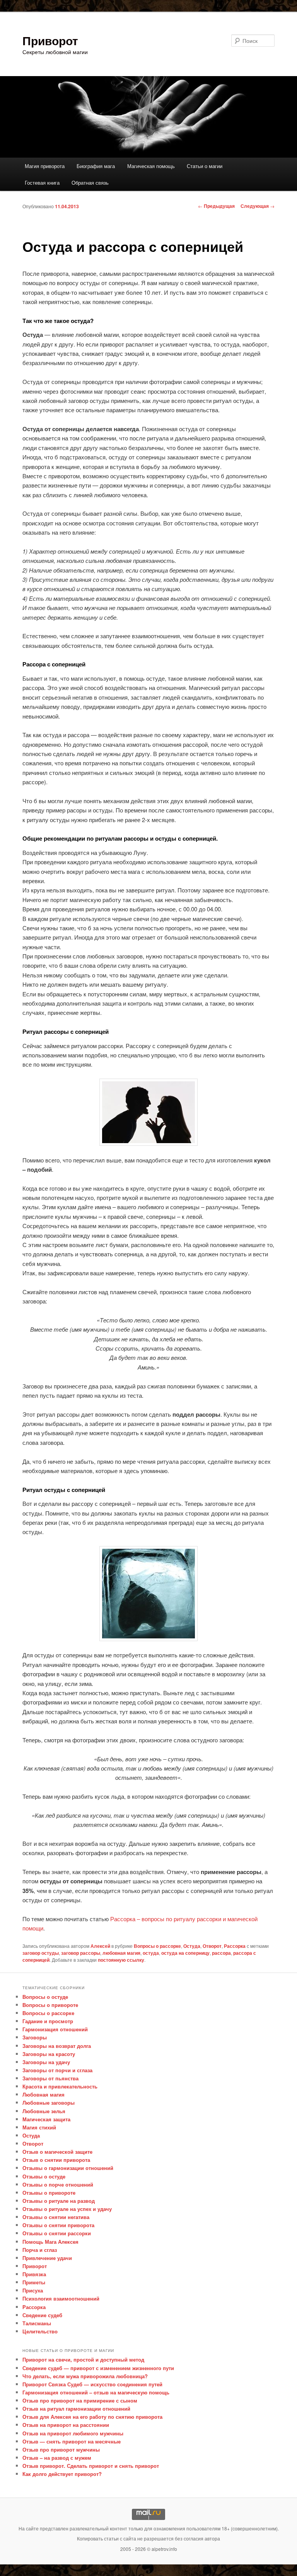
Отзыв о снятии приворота (56, 2160)
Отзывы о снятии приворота (58, 2225)
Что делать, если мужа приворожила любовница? (85, 2376)
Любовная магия (44, 2094)
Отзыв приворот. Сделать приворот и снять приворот (91, 2466)
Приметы (34, 2282)
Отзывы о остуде (44, 2176)
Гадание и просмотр (48, 2021)
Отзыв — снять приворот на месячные (72, 2441)
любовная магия (121, 1953)
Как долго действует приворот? (62, 2474)
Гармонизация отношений (55, 2029)
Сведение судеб (42, 2315)
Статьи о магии (205, 166)
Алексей (100, 1946)
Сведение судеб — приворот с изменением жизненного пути (98, 2368)
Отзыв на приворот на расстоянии (66, 2425)
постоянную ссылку (121, 1960)
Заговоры (35, 2037)
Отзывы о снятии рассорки (57, 2233)
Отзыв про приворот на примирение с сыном (80, 2400)
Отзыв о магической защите (57, 2152)
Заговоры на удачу (46, 2062)
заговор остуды (41, 1953)
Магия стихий (39, 2127)
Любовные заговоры (49, 2103)
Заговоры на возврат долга (57, 2046)
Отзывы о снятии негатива (56, 2217)
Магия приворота (45, 166)
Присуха (33, 2290)
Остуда (192, 1946)
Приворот (50, 40)
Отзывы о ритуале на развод (59, 2201)
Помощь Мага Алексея (50, 2242)
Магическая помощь (151, 166)
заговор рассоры (81, 1953)
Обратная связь (90, 183)
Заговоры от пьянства (50, 2078)
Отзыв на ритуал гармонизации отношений (76, 2409)
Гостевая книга (42, 183)
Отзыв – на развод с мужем (57, 2458)
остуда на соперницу (185, 1953)
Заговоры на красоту (49, 2054)
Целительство (40, 2331)
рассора (221, 1953)
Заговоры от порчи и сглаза (57, 2070)
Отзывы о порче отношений (58, 2184)
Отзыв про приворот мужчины (61, 2449)
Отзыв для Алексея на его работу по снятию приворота (92, 2417)
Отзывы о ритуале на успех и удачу (67, 2209)
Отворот (212, 1946)
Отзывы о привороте (49, 2193)
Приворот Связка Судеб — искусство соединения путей (92, 2384)
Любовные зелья (44, 2111)
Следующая (258, 206)
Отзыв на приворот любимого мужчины (73, 2433)
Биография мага (96, 166)
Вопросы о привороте (50, 2005)
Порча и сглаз (40, 2250)
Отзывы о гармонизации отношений (68, 2168)
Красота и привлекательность (60, 2086)
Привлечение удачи (47, 2258)
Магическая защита (46, 2119)
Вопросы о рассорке (157, 1946)
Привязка (34, 2274)
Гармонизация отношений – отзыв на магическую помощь (96, 2392)
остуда (151, 1953)
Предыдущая (216, 206)
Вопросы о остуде (45, 1997)
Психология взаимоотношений (61, 2298)
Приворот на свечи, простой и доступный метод (83, 2359)
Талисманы (37, 2323)
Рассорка (235, 1946)
